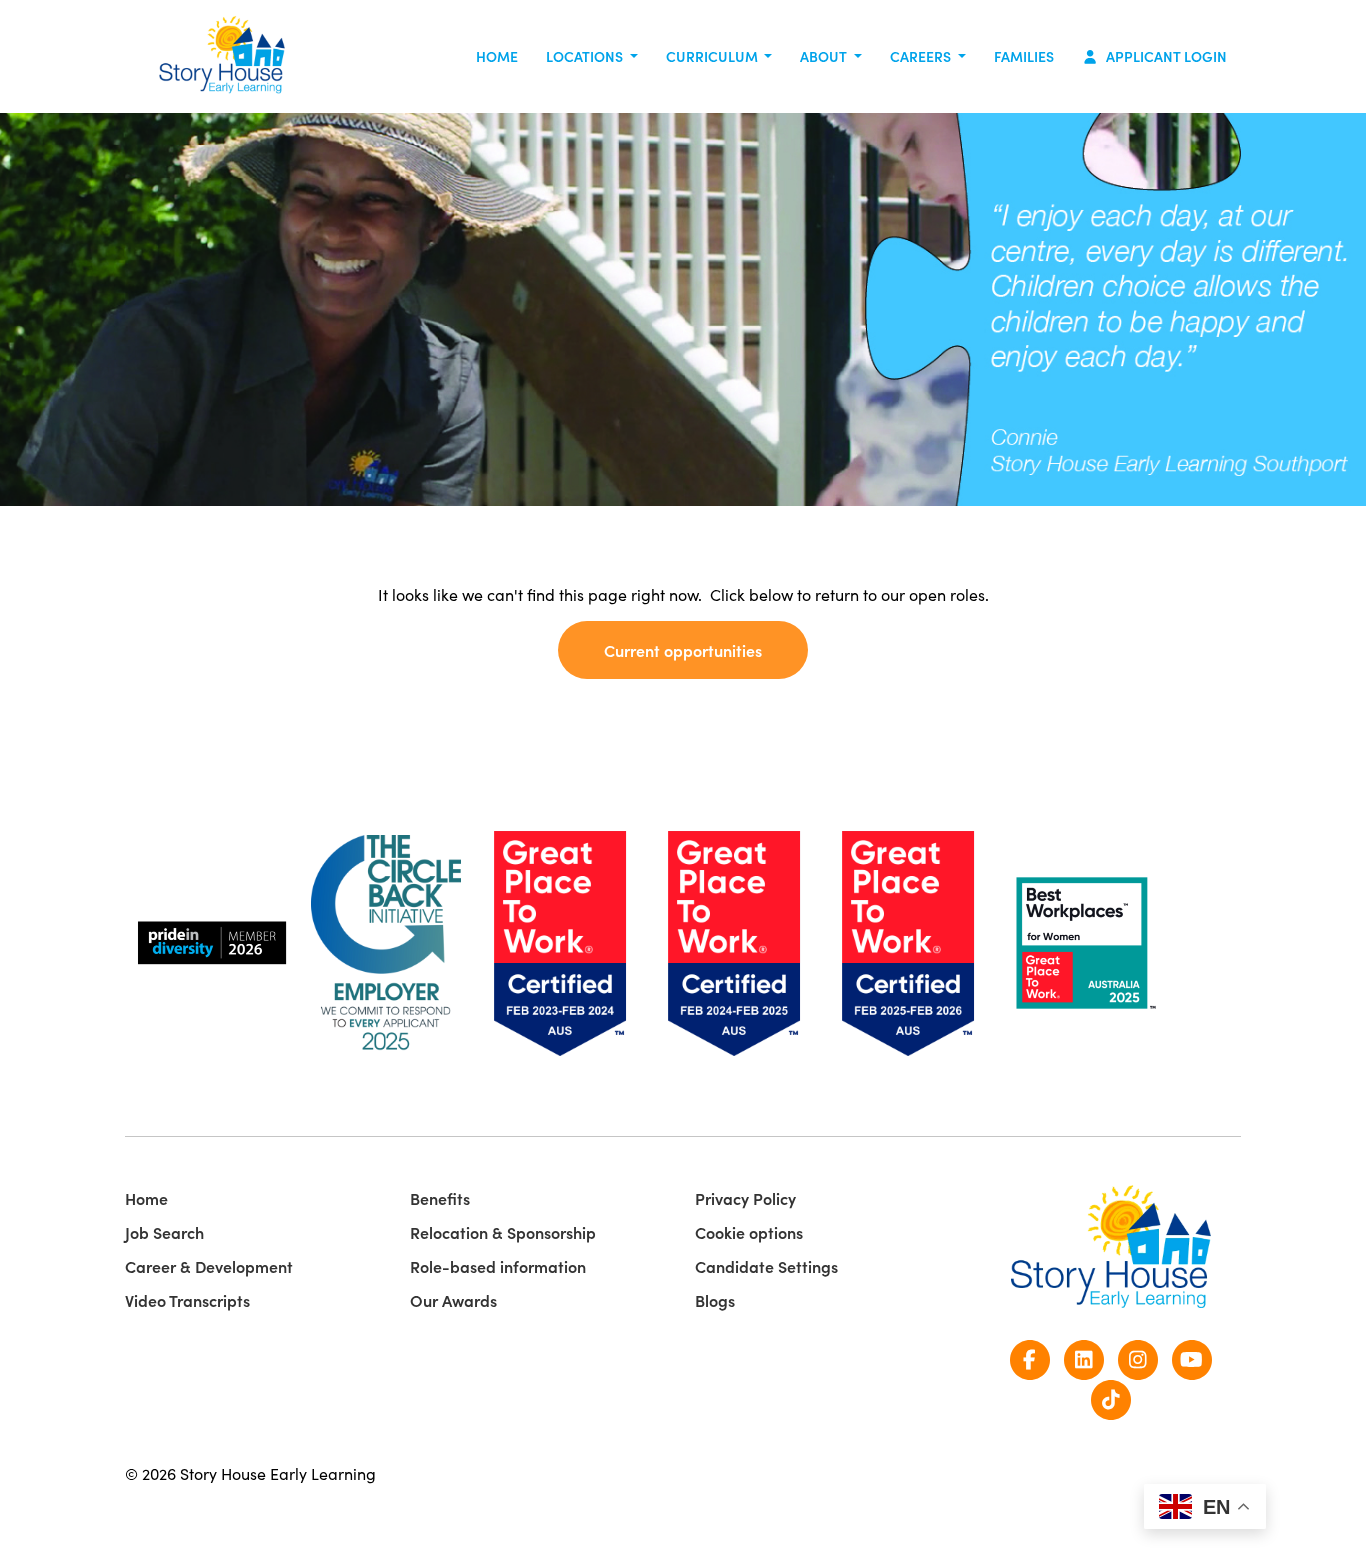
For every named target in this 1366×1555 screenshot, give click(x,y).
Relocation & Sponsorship (503, 1232)
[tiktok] (1111, 1397)
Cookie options (749, 1232)
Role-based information (498, 1266)
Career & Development (209, 1266)
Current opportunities (683, 650)
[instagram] (1138, 1357)
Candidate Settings (766, 1266)
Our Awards (453, 1300)
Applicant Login (1165, 56)
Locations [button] (586, 56)
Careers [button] (922, 56)
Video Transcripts (187, 1300)
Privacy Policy (745, 1198)
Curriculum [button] (713, 56)
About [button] (825, 56)
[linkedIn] (1084, 1357)
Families (1024, 56)
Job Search (164, 1232)
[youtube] (1192, 1357)
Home (497, 56)
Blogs (715, 1300)
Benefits (440, 1198)
